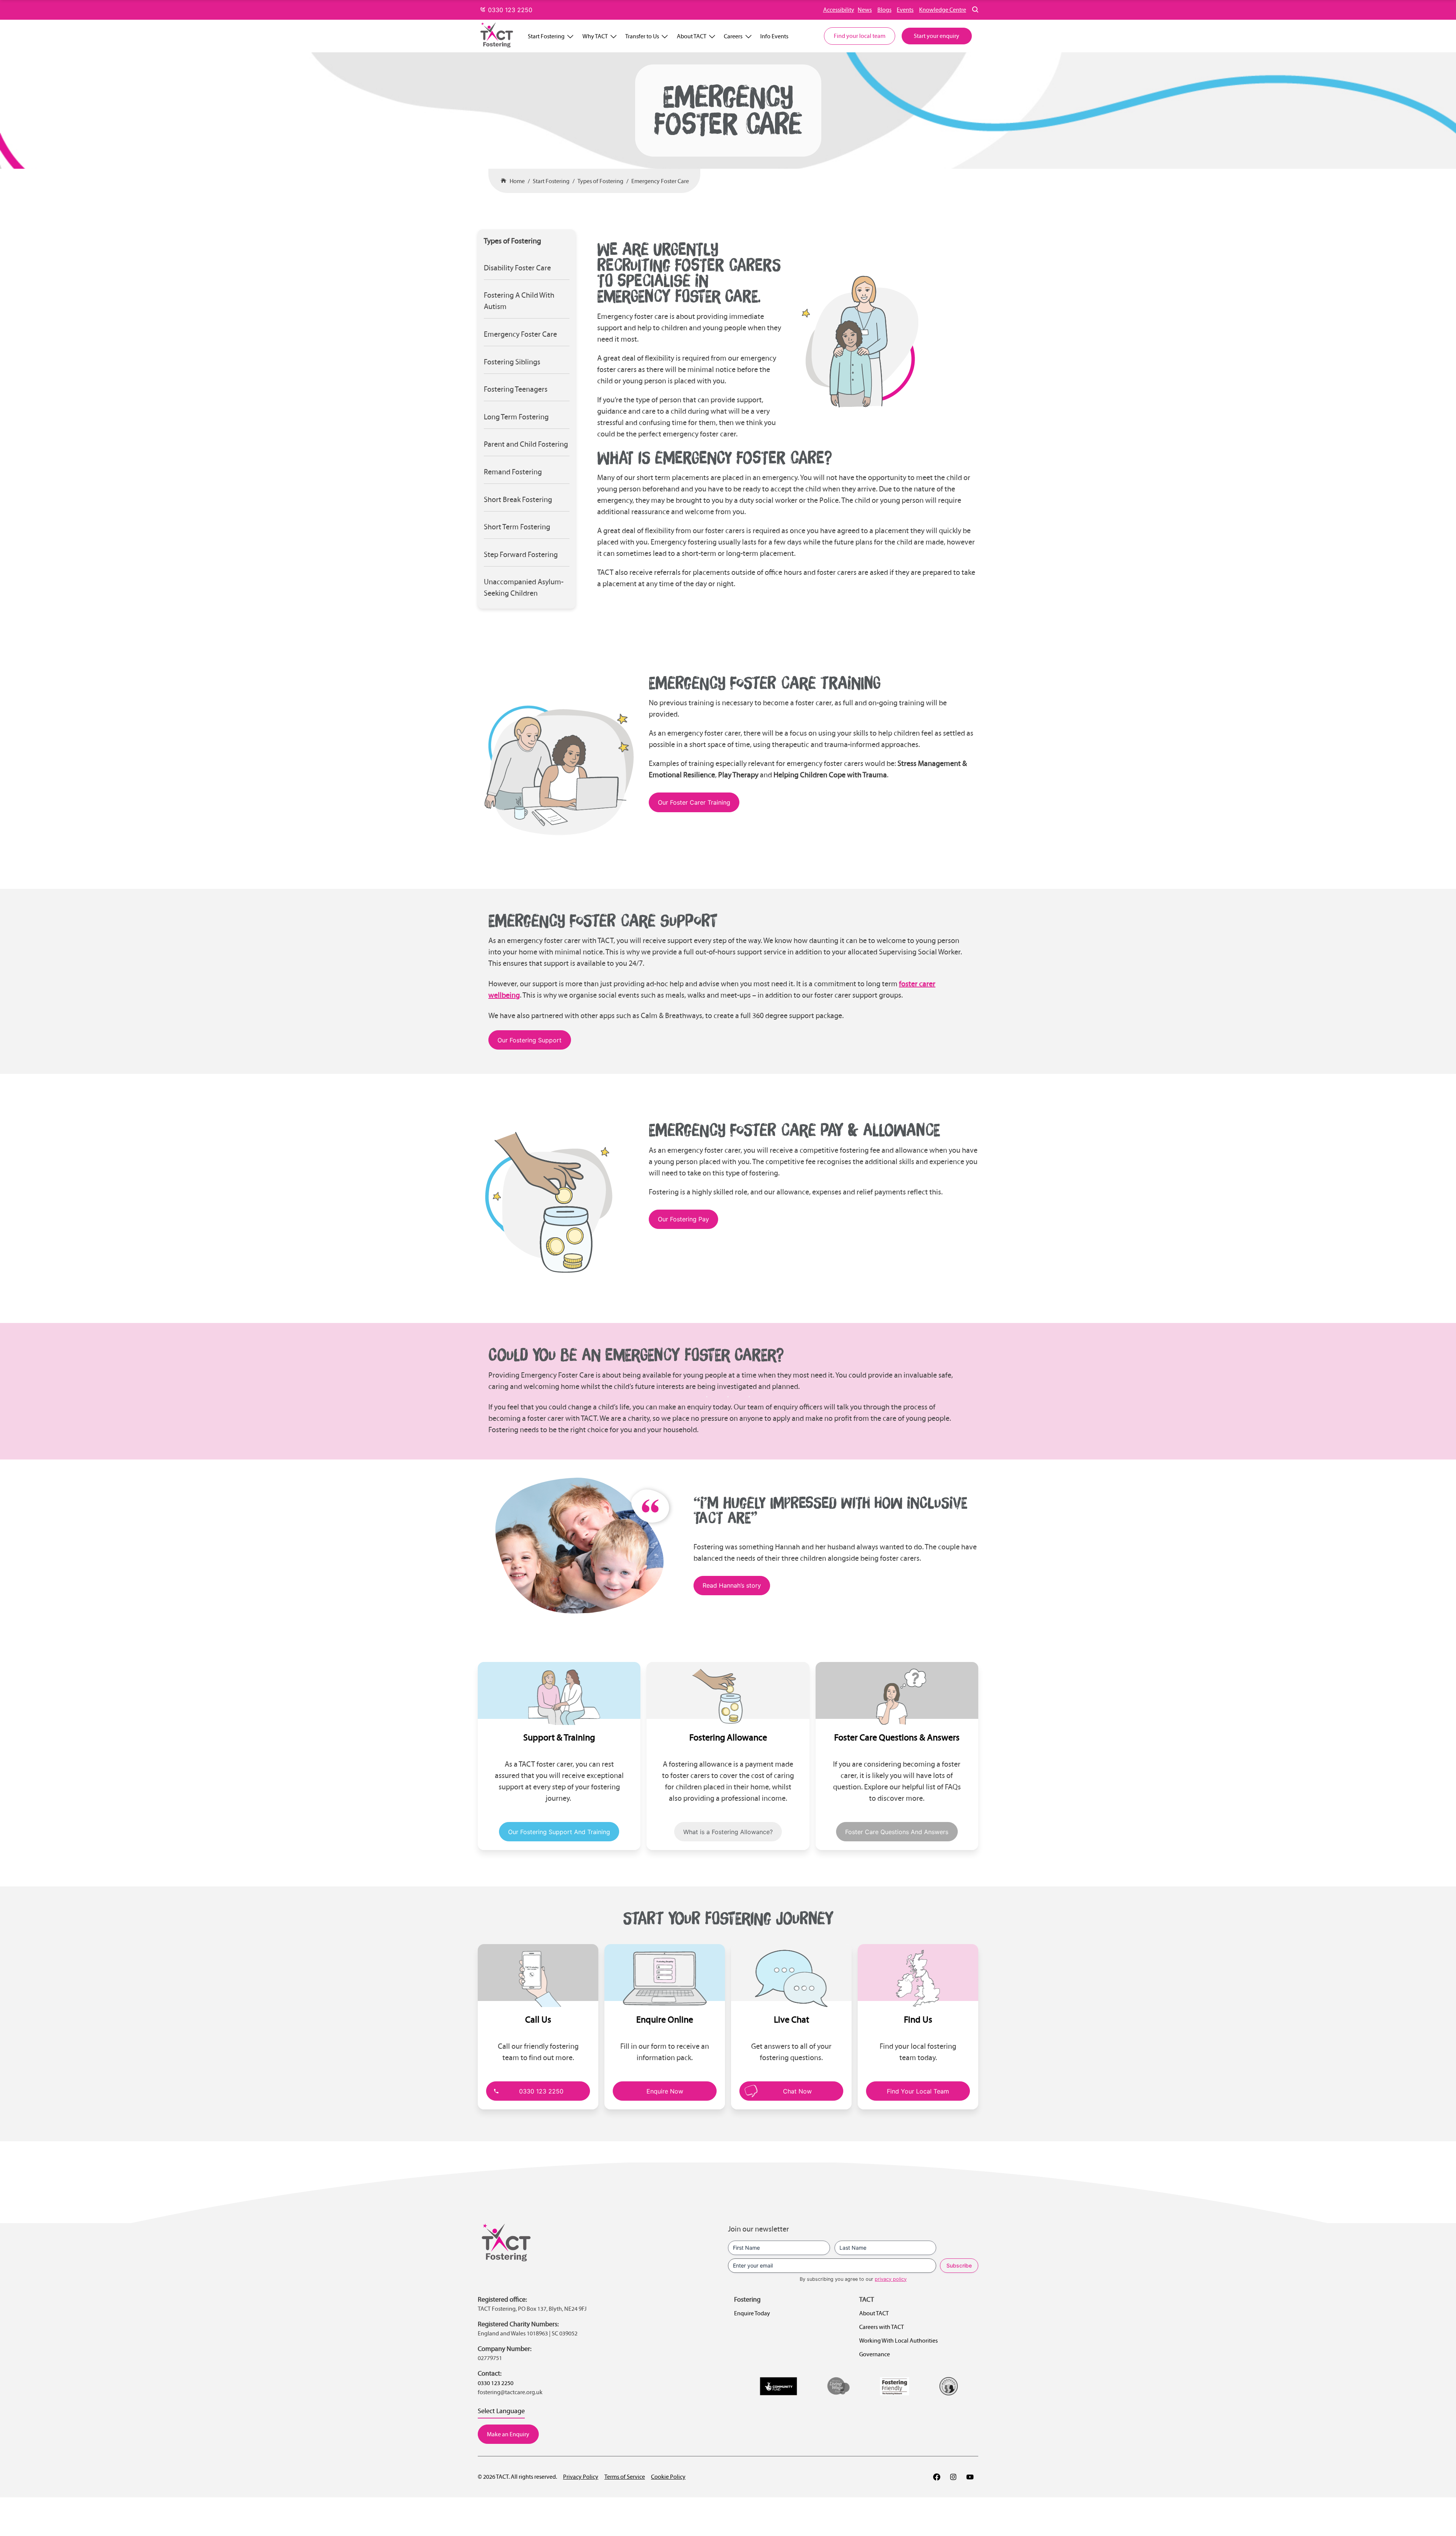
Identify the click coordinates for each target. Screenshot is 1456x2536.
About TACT (692, 36)
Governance (875, 2354)
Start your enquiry (937, 36)
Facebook (937, 2477)
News (865, 10)
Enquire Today (752, 2313)
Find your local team (860, 36)
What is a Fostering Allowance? (728, 1832)
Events (905, 10)
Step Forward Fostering (521, 554)
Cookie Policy (668, 2477)
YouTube (970, 2477)
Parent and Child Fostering (526, 444)
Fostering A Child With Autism (519, 301)
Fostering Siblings (512, 362)
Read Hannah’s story (732, 1585)
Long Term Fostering (516, 417)
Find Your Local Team (918, 2091)
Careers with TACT (882, 2327)
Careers (733, 36)
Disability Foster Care (517, 268)
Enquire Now (665, 2091)
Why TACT (595, 36)
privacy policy (891, 2279)
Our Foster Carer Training (694, 802)
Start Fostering (546, 36)
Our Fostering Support (530, 1040)
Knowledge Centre (943, 10)
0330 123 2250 (509, 10)
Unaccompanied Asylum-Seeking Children (524, 587)
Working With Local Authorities (898, 2341)
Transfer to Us (642, 36)
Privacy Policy (581, 2477)
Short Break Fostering (518, 499)
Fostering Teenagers (516, 389)
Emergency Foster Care (660, 181)
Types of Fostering (600, 181)
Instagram (953, 2477)
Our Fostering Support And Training (559, 1832)
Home (517, 181)
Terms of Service (625, 2477)
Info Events (774, 36)
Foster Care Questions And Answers (897, 1832)
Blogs (884, 10)
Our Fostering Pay (683, 1219)
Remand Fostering (513, 472)
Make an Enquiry (508, 2434)
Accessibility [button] (839, 10)
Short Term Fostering (517, 527)
